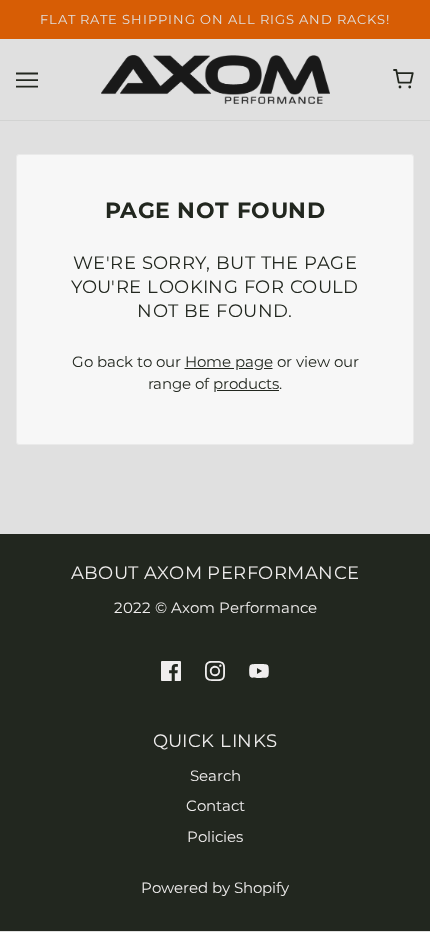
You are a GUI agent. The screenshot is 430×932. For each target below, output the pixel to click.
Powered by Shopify (215, 887)
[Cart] (403, 79)
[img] (171, 670)
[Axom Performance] (215, 77)
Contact (215, 805)
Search (215, 775)
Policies (215, 836)
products (246, 383)
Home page (229, 361)
